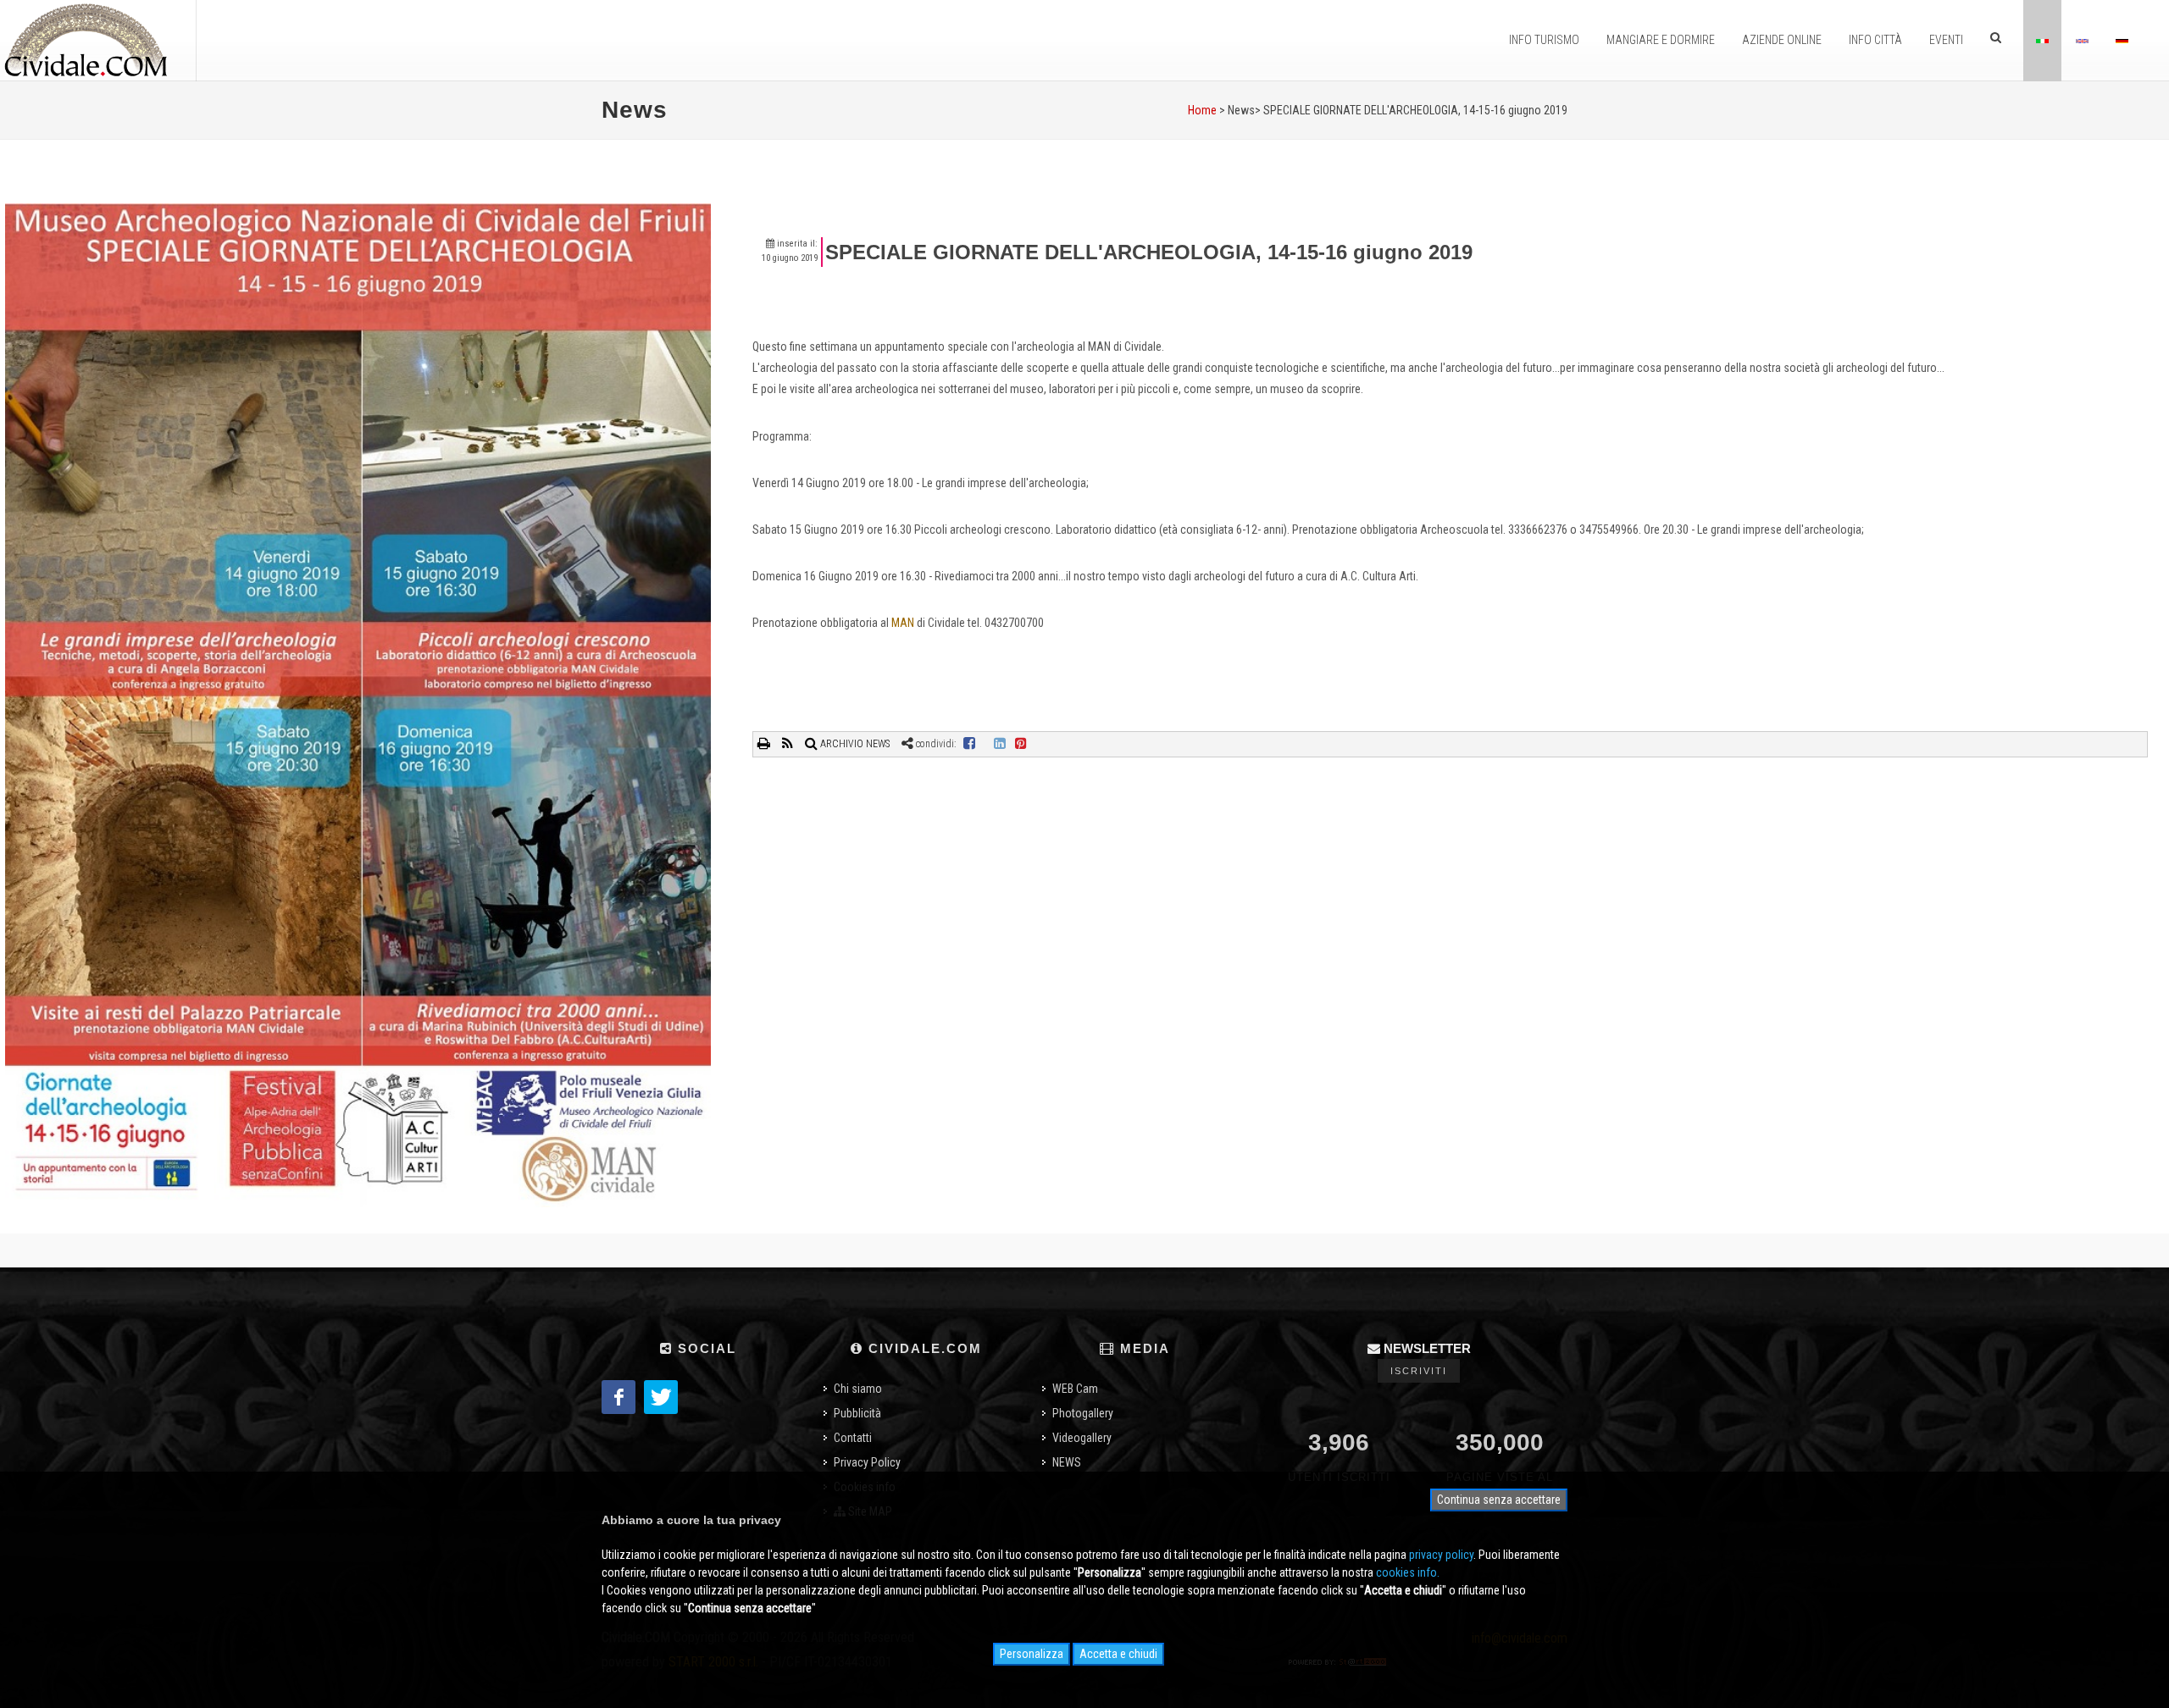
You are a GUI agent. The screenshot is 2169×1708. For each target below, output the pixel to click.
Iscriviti (1419, 1371)
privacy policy (1441, 1555)
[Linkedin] (1000, 744)
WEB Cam (1075, 1389)
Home (1202, 110)
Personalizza (1032, 1654)
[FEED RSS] (789, 744)
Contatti (853, 1438)
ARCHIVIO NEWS (854, 744)
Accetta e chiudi (1118, 1654)
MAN (903, 623)
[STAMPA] (765, 744)
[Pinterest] (1021, 744)
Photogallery (1083, 1413)
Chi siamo (858, 1389)
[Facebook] (969, 744)
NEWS (1067, 1462)
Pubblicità (857, 1413)
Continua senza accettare (1499, 1500)
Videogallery (1082, 1438)
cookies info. (1408, 1572)
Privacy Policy (867, 1462)
